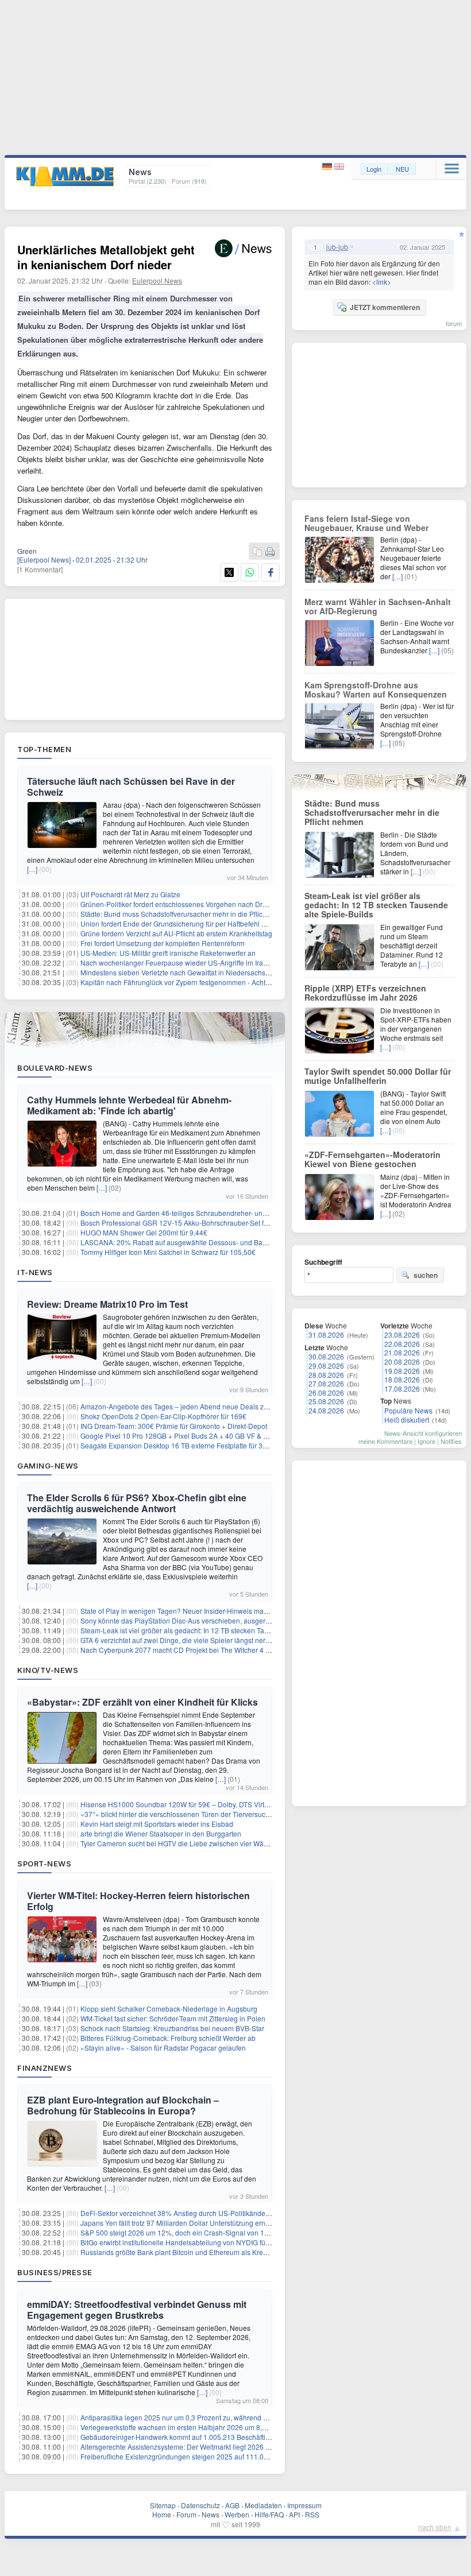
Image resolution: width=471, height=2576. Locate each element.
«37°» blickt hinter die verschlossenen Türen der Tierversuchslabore (187, 1814)
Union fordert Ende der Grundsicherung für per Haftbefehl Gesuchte (186, 923)
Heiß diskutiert (407, 1419)
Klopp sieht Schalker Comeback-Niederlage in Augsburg (169, 2008)
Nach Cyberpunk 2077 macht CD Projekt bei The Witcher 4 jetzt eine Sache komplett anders (224, 1650)
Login (374, 169)
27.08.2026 (326, 1383)
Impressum (304, 2505)
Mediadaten (263, 2505)
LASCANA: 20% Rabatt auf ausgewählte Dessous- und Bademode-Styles (195, 1242)
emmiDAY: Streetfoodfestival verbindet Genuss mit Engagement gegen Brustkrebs (137, 2310)
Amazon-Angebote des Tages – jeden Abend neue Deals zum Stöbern (190, 1406)
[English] (339, 167)
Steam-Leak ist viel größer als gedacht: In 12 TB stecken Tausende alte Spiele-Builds (213, 1630)
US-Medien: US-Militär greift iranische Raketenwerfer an (168, 953)
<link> (382, 282)
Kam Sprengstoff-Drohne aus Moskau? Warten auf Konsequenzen (376, 689)
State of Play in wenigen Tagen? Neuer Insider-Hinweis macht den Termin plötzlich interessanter (230, 1611)
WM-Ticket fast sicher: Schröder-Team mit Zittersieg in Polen (173, 2018)
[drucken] (270, 552)
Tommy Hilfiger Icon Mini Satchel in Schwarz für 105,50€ (168, 1252)
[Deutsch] (328, 167)
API (294, 2514)
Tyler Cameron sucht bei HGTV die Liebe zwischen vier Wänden (180, 1843)
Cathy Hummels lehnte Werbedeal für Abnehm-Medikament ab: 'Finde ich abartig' (129, 1105)
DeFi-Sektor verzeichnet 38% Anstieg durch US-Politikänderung (180, 2213)
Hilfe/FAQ (269, 2514)
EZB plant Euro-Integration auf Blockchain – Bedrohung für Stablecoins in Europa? (123, 2105)
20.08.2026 (402, 1361)
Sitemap (163, 2505)
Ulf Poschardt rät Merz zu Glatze (130, 894)
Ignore (426, 1441)
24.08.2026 (326, 1410)
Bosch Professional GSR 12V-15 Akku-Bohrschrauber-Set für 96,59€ (187, 1223)
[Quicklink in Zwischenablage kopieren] (257, 552)
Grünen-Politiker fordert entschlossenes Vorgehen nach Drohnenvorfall (191, 904)
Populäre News (408, 1410)
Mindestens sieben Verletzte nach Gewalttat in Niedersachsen (177, 972)
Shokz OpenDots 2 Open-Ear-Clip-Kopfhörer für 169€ (163, 1416)
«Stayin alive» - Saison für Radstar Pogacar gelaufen (163, 2048)
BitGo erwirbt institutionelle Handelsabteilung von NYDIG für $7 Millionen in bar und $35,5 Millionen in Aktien (250, 2242)
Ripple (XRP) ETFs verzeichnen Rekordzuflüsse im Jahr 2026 (365, 993)
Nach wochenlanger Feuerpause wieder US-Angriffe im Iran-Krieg (183, 962)
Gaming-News (48, 1466)
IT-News (35, 1272)
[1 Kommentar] (40, 569)
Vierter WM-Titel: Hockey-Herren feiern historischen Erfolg (138, 1901)
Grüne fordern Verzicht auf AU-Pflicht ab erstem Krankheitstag (176, 933)
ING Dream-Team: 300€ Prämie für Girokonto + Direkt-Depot (174, 1426)
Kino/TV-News (48, 1670)
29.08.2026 (326, 1366)
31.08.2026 (326, 1335)
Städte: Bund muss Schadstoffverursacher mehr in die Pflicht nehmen (188, 914)
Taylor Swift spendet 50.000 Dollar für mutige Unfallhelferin (378, 1076)
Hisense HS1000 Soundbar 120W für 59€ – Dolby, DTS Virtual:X (180, 1804)
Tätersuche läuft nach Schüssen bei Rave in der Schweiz (131, 787)
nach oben (435, 2527)
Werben (237, 2514)
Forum (186, 2514)
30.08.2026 (326, 1356)
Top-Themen (44, 749)
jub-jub (337, 247)
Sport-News (44, 1864)
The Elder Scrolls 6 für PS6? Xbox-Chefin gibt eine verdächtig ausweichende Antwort (137, 1503)
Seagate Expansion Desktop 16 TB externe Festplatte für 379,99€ (182, 1445)
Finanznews (45, 2068)
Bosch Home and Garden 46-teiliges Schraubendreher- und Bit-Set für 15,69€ (201, 1213)
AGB (232, 2505)
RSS (312, 2514)
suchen (426, 1275)
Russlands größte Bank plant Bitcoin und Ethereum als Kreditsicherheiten (195, 2252)
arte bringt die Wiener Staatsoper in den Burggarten (161, 1833)
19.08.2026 (402, 1371)
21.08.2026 (402, 1352)
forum (454, 323)
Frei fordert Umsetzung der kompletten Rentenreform (163, 943)
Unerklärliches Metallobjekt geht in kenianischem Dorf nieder (106, 257)
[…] (32, 869)
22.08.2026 (402, 1344)
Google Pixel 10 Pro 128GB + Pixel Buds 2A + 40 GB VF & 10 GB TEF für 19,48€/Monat (216, 1436)
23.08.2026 (402, 1335)
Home (162, 2514)
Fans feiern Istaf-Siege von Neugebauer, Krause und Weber (366, 523)
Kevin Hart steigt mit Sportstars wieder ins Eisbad (157, 1824)
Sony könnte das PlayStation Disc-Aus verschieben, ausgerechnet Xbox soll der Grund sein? (225, 1620)
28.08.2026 (326, 1375)
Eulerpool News (157, 280)
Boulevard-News (55, 1068)
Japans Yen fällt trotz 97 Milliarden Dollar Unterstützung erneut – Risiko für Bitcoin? (210, 2223)
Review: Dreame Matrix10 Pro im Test (107, 1304)
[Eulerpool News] (44, 559)
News (211, 2514)
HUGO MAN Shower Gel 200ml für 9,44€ (144, 1232)
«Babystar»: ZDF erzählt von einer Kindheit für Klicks (142, 1702)
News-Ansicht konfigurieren (423, 1433)
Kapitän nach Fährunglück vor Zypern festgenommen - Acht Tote (180, 982)
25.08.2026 (326, 1401)
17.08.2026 (402, 1388)
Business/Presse (55, 2272)
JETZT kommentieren (385, 307)
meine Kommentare (385, 1441)
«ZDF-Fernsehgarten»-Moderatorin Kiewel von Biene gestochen (372, 1159)
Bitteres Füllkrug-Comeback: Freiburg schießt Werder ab (168, 2038)
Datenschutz (200, 2505)
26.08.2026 (326, 1392)
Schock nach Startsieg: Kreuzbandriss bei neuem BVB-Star (172, 2028)
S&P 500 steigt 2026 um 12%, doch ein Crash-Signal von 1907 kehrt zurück (198, 2232)
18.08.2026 (402, 1379)
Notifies (451, 1441)
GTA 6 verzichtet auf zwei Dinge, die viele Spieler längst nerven (179, 1640)
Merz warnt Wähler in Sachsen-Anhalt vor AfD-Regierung (378, 606)
